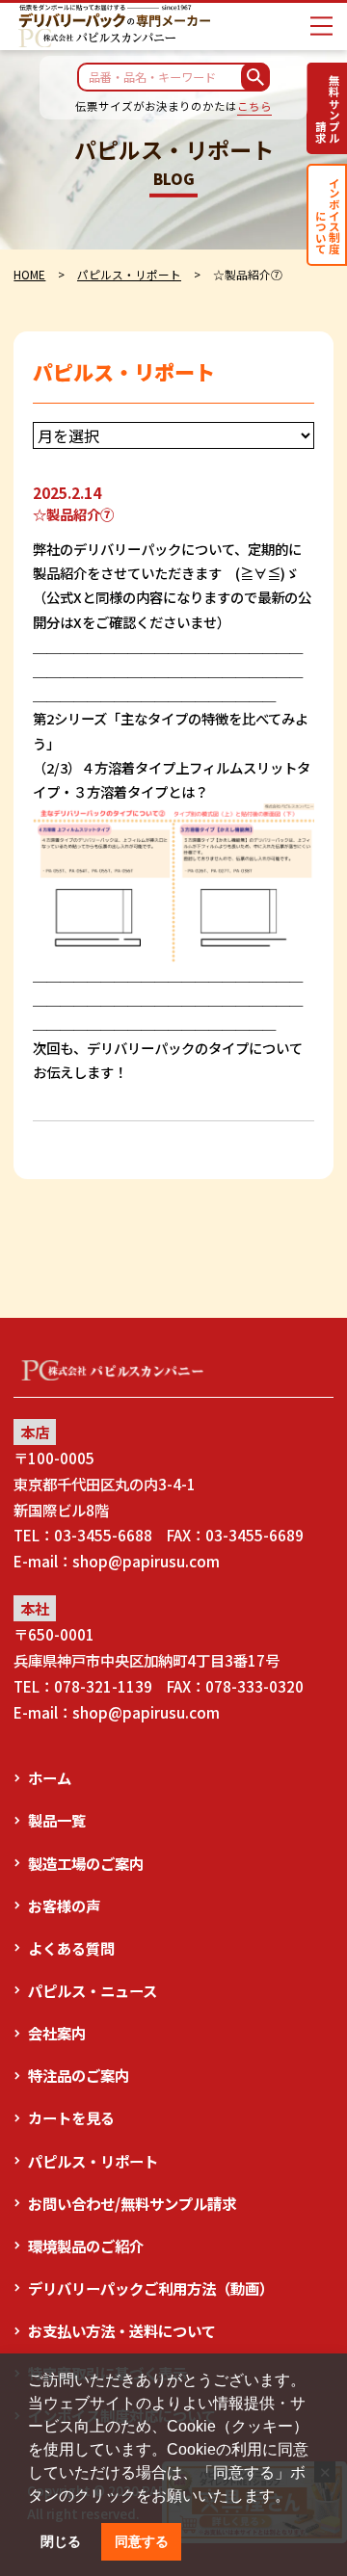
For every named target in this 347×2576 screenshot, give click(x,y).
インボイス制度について (328, 215)
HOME (29, 274)
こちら (254, 106)
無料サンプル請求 (328, 109)
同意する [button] (142, 2541)
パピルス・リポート (129, 274)
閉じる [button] (61, 2541)
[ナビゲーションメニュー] (321, 26)
